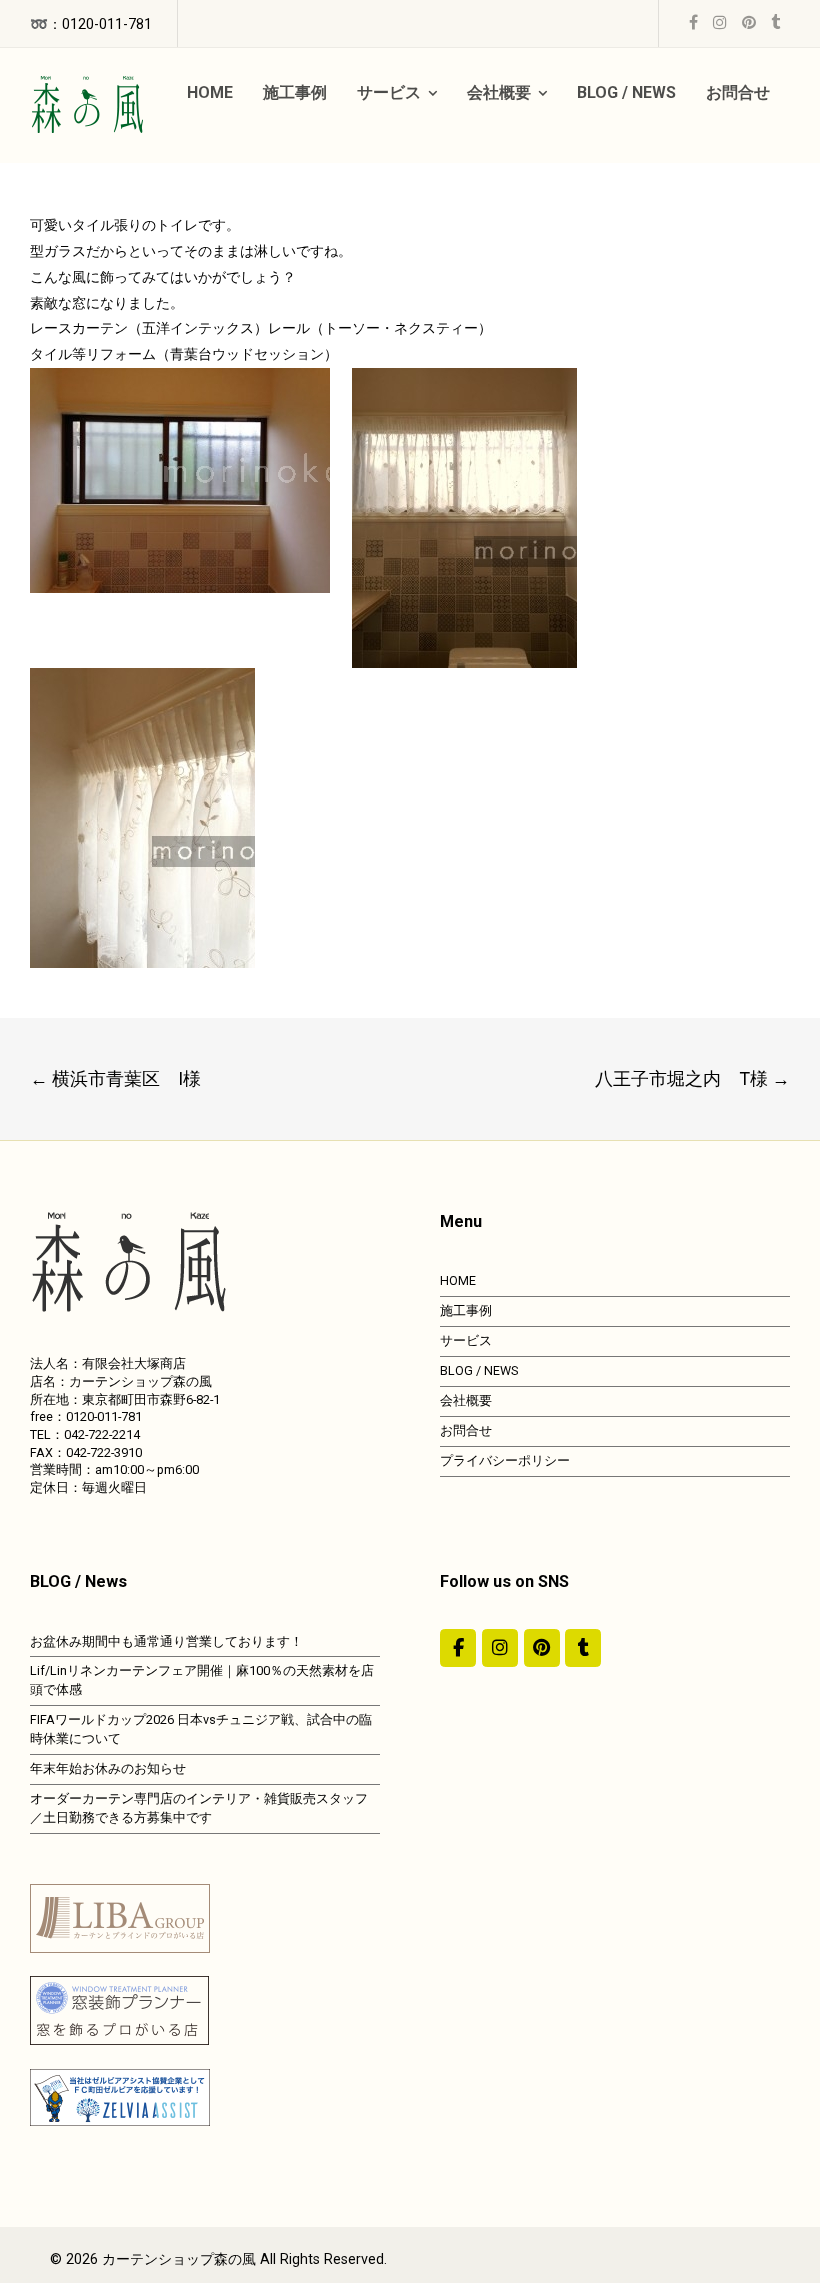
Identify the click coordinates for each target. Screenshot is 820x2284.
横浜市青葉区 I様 (115, 1078)
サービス (466, 1340)
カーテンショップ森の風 (179, 2259)
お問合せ (466, 1430)
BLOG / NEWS (479, 1370)
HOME (458, 1280)
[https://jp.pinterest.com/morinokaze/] (542, 1648)
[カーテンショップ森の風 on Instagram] (500, 1648)
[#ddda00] (458, 1648)
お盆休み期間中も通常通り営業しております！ (166, 1641)
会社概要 (466, 1400)
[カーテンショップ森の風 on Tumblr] (583, 1648)
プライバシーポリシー (505, 1460)
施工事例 (466, 1310)
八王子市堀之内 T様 (692, 1078)
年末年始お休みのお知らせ (108, 1768)
